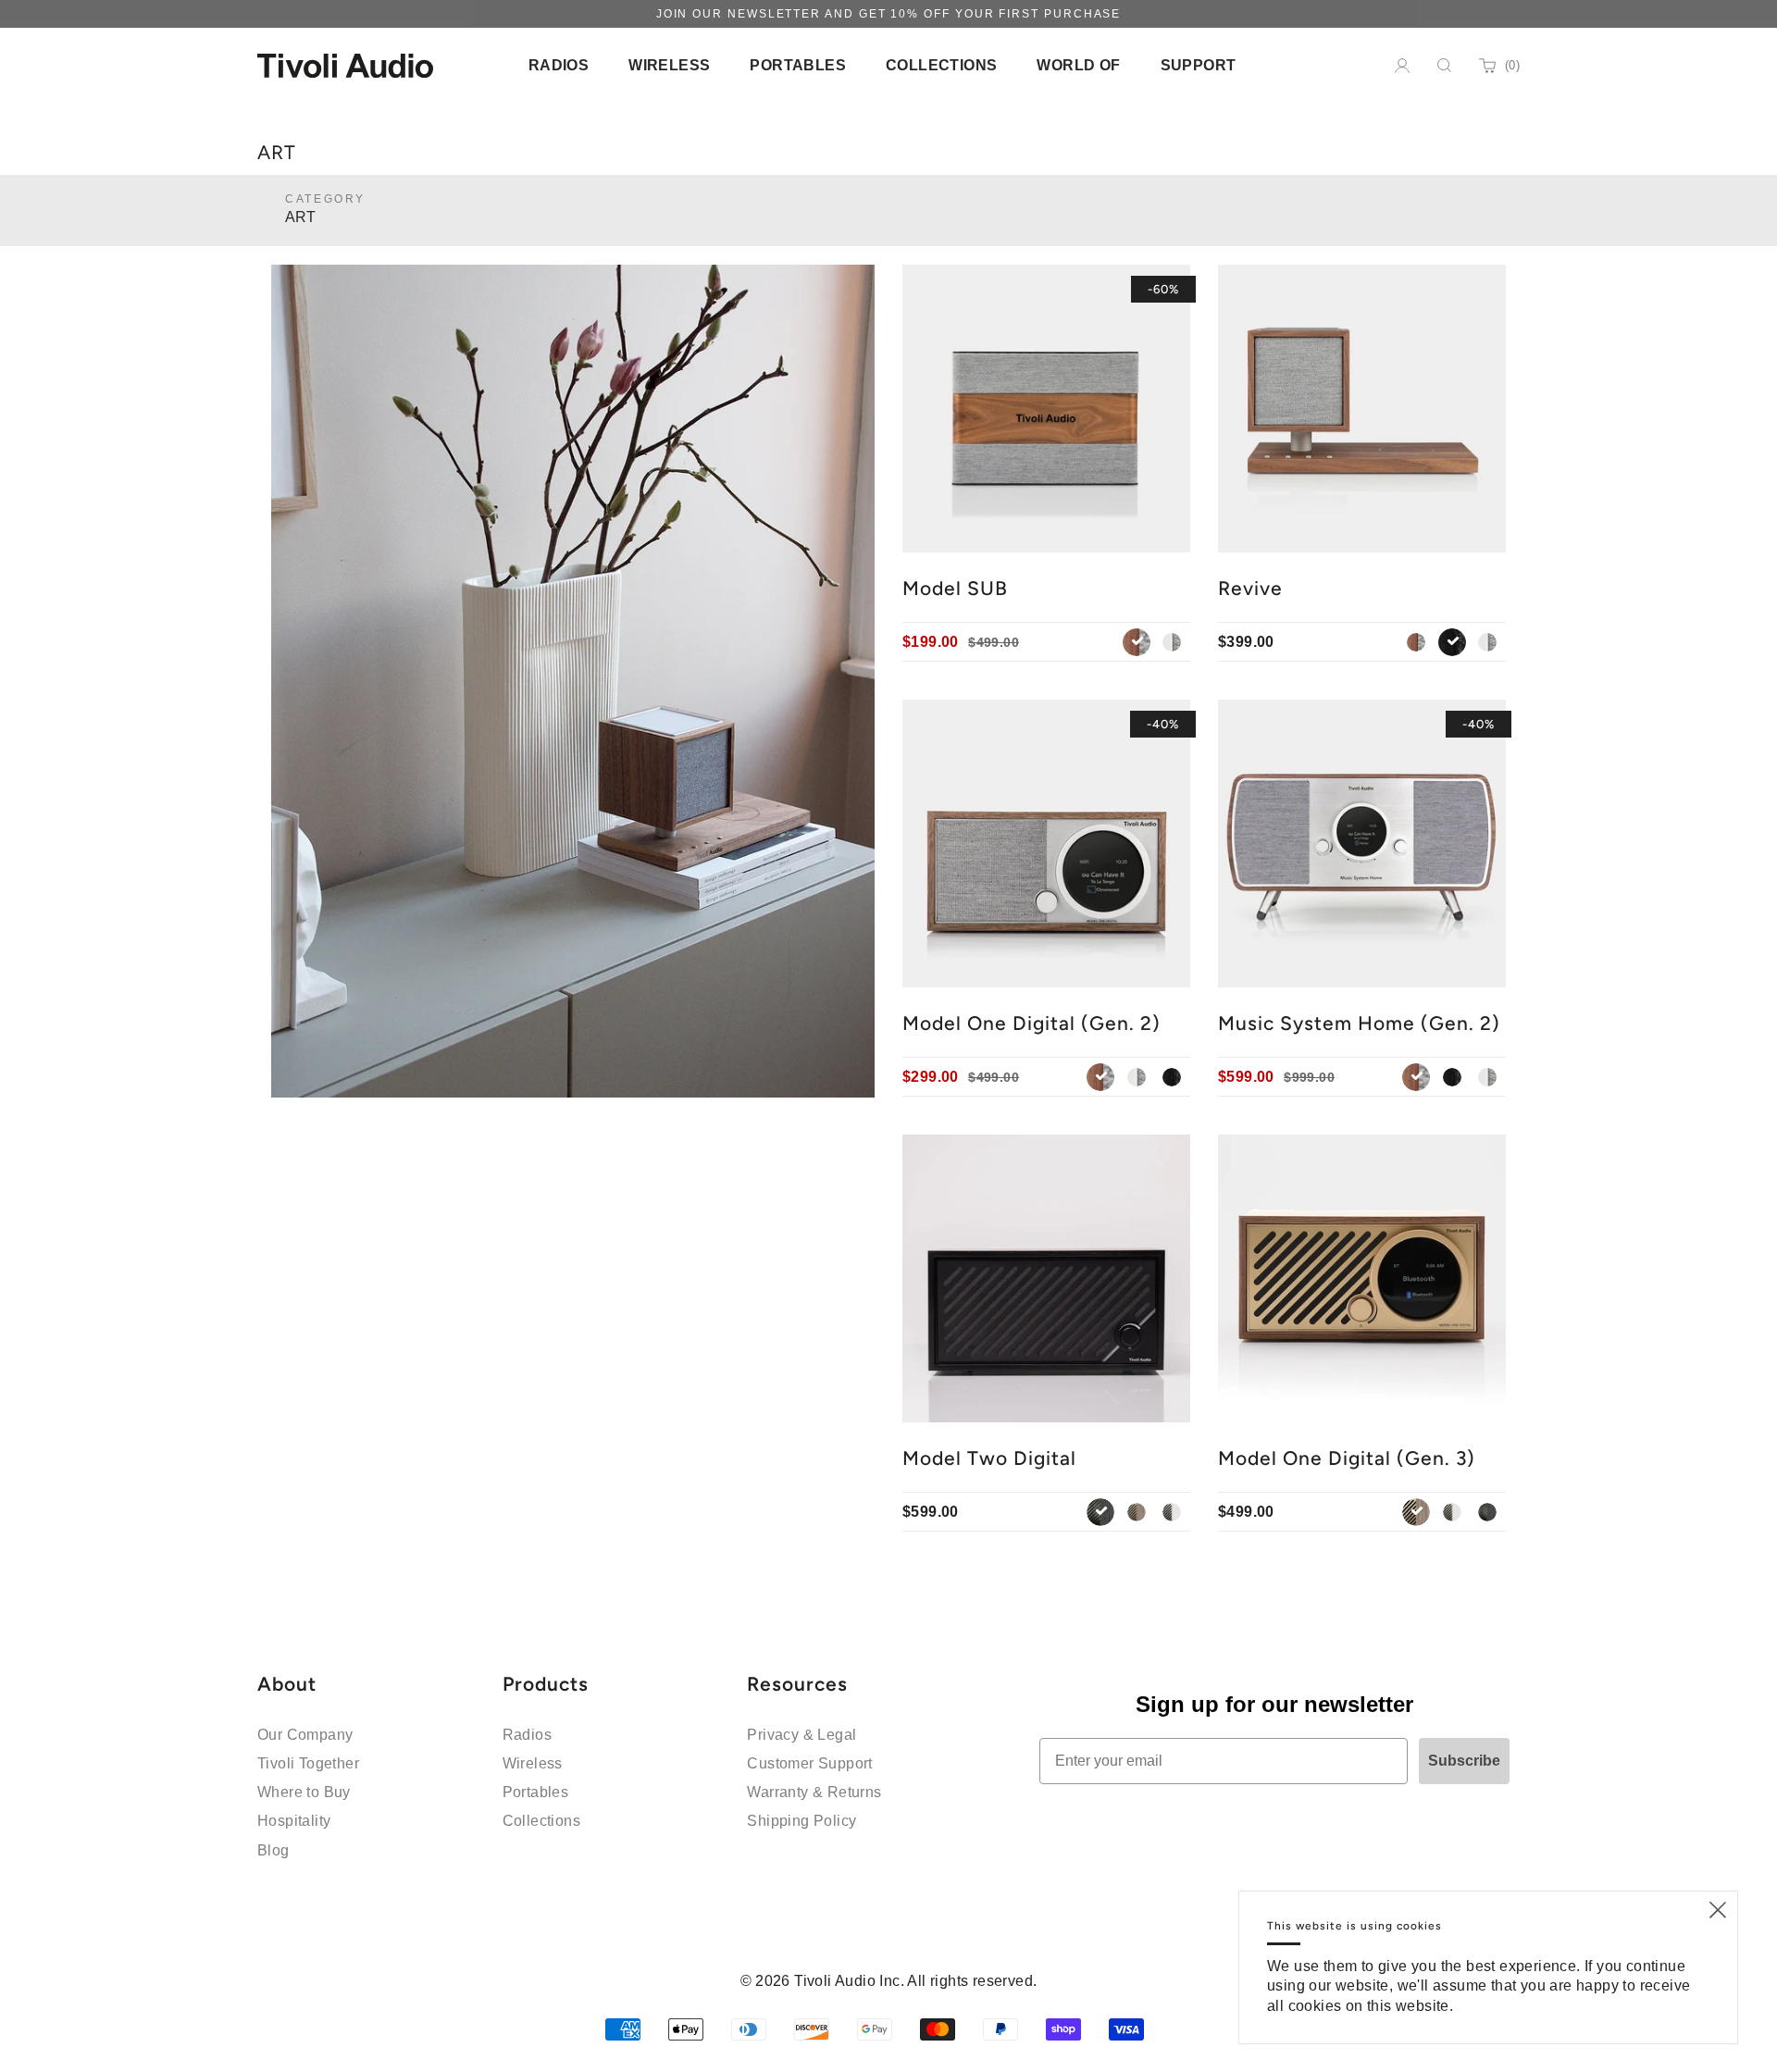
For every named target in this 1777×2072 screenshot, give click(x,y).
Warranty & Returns (814, 1792)
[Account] (1402, 66)
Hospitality (294, 1821)
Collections (541, 1821)
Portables (536, 1792)
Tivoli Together (308, 1763)
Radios (527, 1735)
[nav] (559, 65)
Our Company (305, 1735)
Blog (273, 1850)
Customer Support (809, 1763)
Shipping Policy (802, 1821)
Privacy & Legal (802, 1735)
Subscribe (1464, 1761)
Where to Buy (304, 1792)
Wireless (533, 1763)
